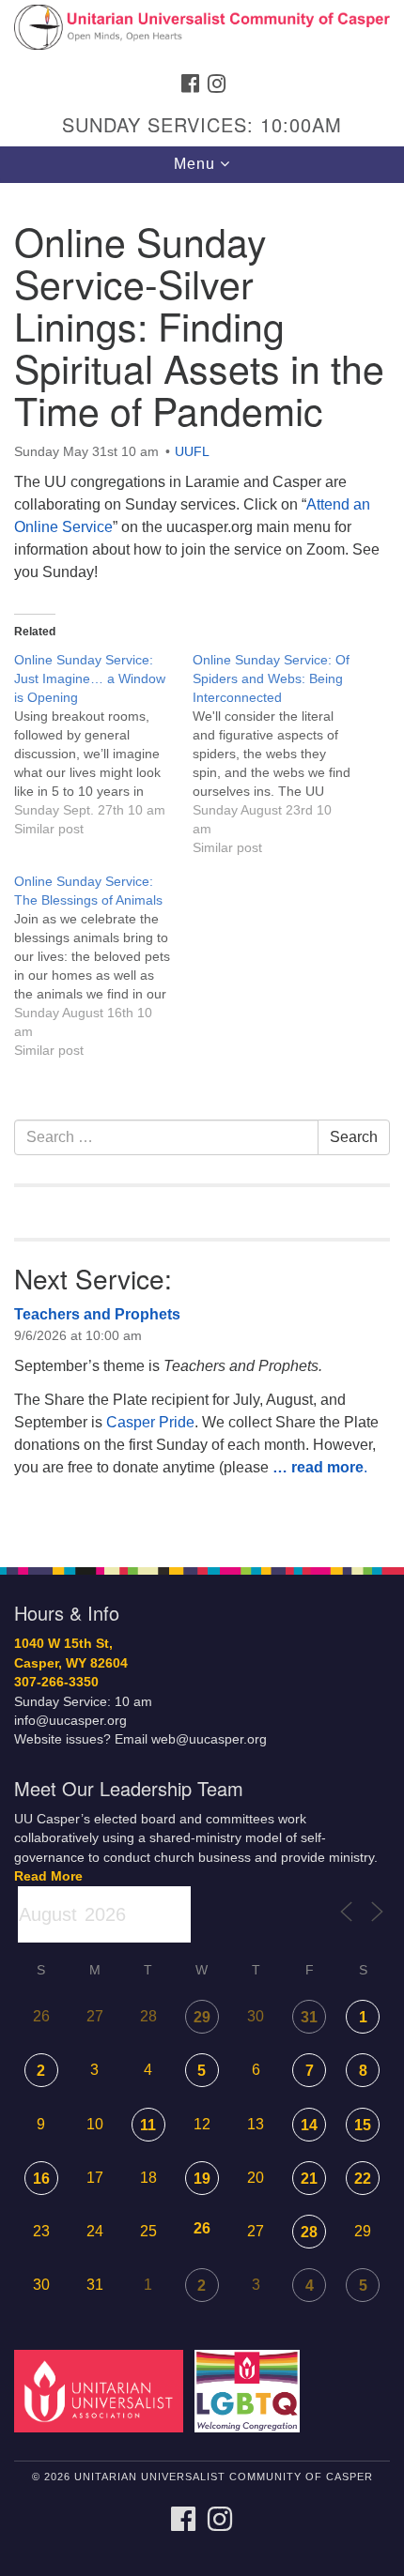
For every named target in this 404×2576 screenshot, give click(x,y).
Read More (48, 1876)
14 (309, 2125)
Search (354, 1137)
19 (202, 2179)
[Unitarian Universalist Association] (102, 2390)
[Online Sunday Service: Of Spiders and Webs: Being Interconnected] (282, 754)
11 (148, 2125)
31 (309, 2017)
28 (309, 2232)
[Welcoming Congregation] (251, 2390)
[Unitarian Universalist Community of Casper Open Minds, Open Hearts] (202, 32)
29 (202, 2017)
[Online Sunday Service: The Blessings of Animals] (103, 966)
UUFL (192, 451)
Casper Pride (150, 1422)
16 (41, 2179)
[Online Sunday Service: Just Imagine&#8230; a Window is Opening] (103, 744)
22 (363, 2179)
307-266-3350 (56, 1682)
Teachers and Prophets (97, 1314)
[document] (202, 865)
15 (363, 2125)
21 (309, 2179)
